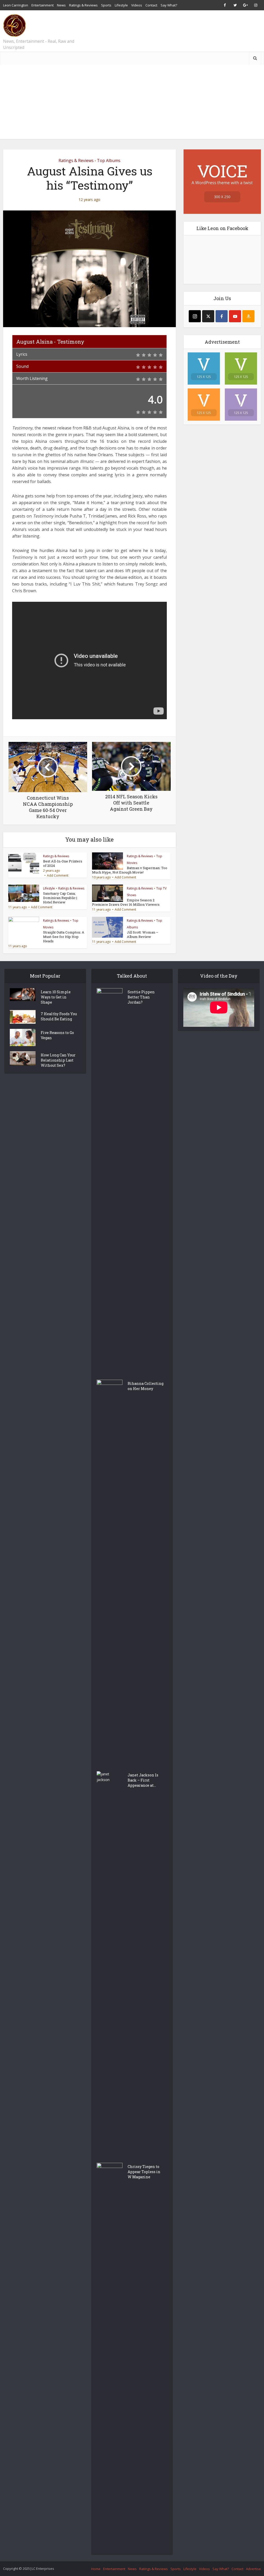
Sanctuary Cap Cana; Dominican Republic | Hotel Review (60, 898)
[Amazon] (248, 316)
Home (96, 2569)
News (61, 5)
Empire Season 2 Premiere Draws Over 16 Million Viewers (126, 902)
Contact (151, 5)
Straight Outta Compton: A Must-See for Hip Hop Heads (64, 937)
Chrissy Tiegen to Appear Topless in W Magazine (144, 2172)
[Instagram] (195, 316)
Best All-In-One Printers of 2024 (63, 863)
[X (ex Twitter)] (208, 316)
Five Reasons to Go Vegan (57, 1035)
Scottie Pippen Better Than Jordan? (141, 997)
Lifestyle (121, 5)
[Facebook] (222, 316)
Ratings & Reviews (83, 5)
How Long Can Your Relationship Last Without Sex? (58, 1060)
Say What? (169, 5)
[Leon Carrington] (14, 26)
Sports (106, 5)
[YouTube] (235, 316)
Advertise (253, 2569)
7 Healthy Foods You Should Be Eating (59, 1016)
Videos (137, 5)
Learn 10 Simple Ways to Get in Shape (56, 997)
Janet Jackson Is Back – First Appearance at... (143, 1780)
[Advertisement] (132, 103)
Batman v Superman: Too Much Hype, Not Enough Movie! (130, 870)
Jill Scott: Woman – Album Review (143, 934)
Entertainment (43, 5)
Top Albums (109, 160)
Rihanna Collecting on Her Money (146, 1386)
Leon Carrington (16, 5)
